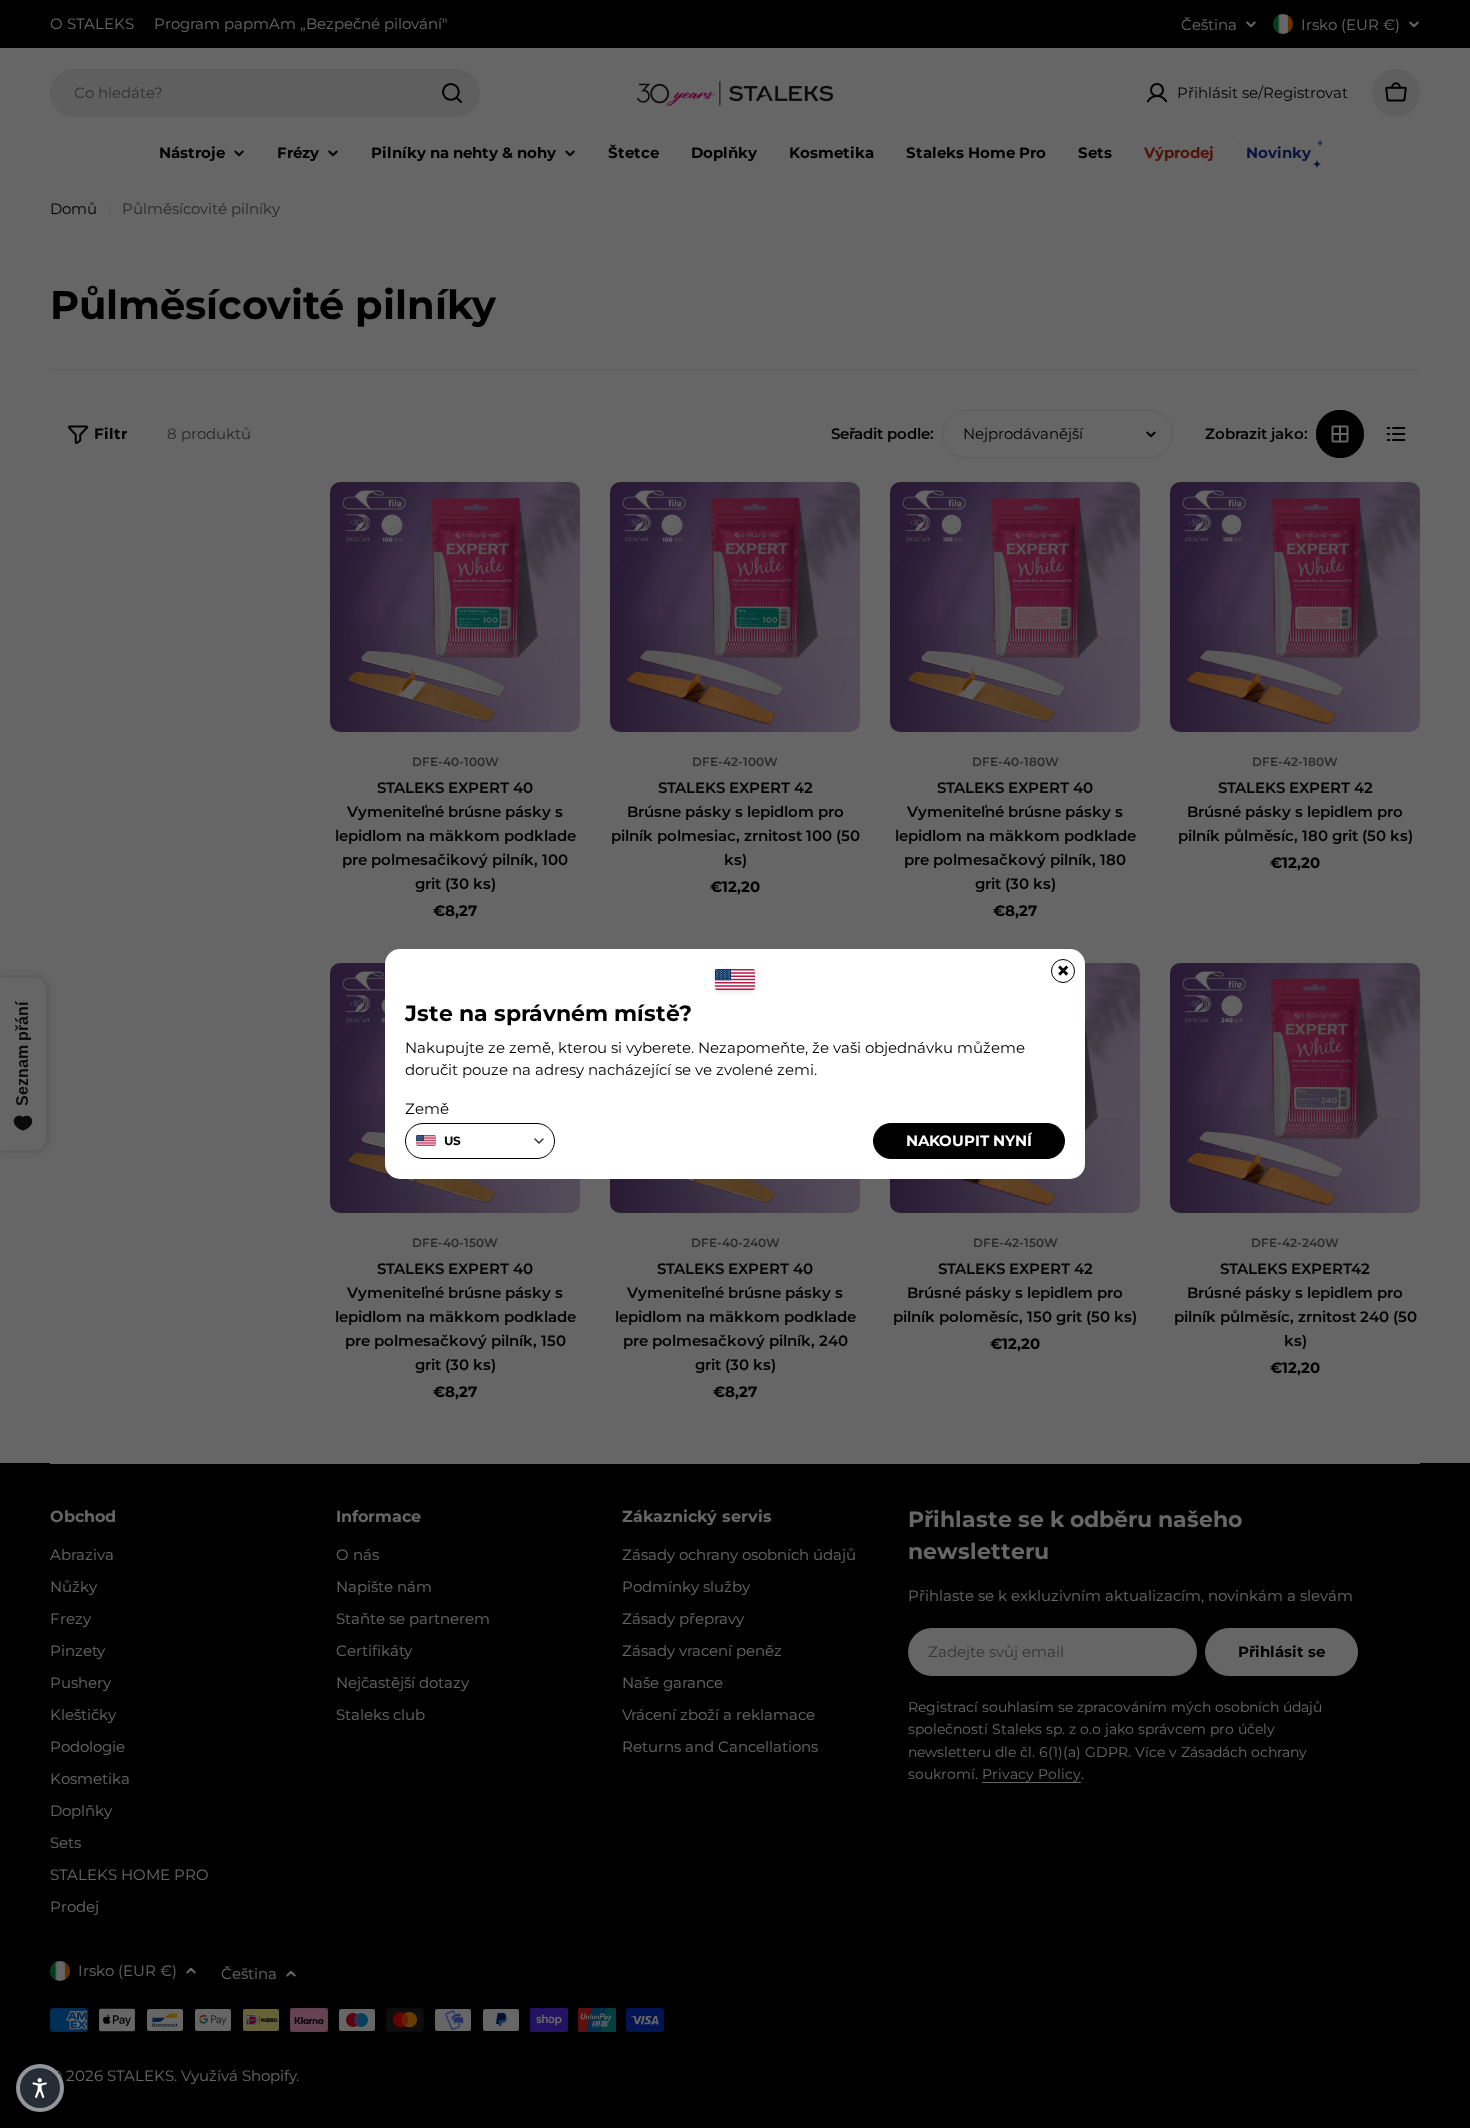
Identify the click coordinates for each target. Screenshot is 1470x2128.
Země (427, 1108)
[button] (40, 2088)
